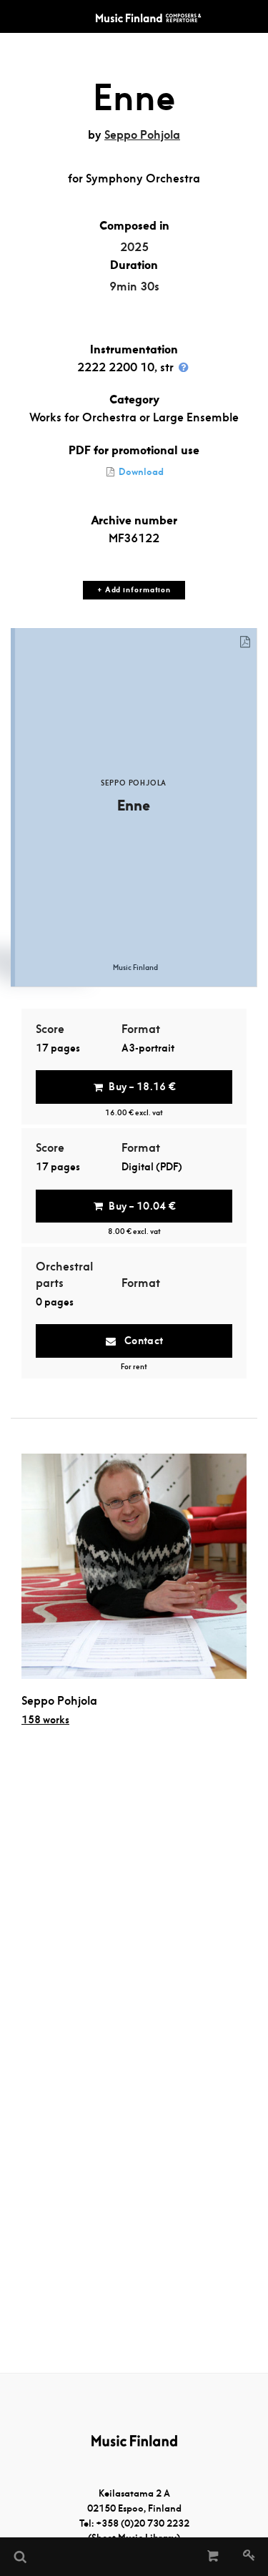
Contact (142, 1341)
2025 (134, 247)
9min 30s (134, 287)
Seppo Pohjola (142, 135)
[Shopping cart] (213, 2557)
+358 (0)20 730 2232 (143, 2523)
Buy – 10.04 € (142, 1206)
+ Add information (134, 590)
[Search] (19, 2557)
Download (140, 472)
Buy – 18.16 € (142, 1087)
